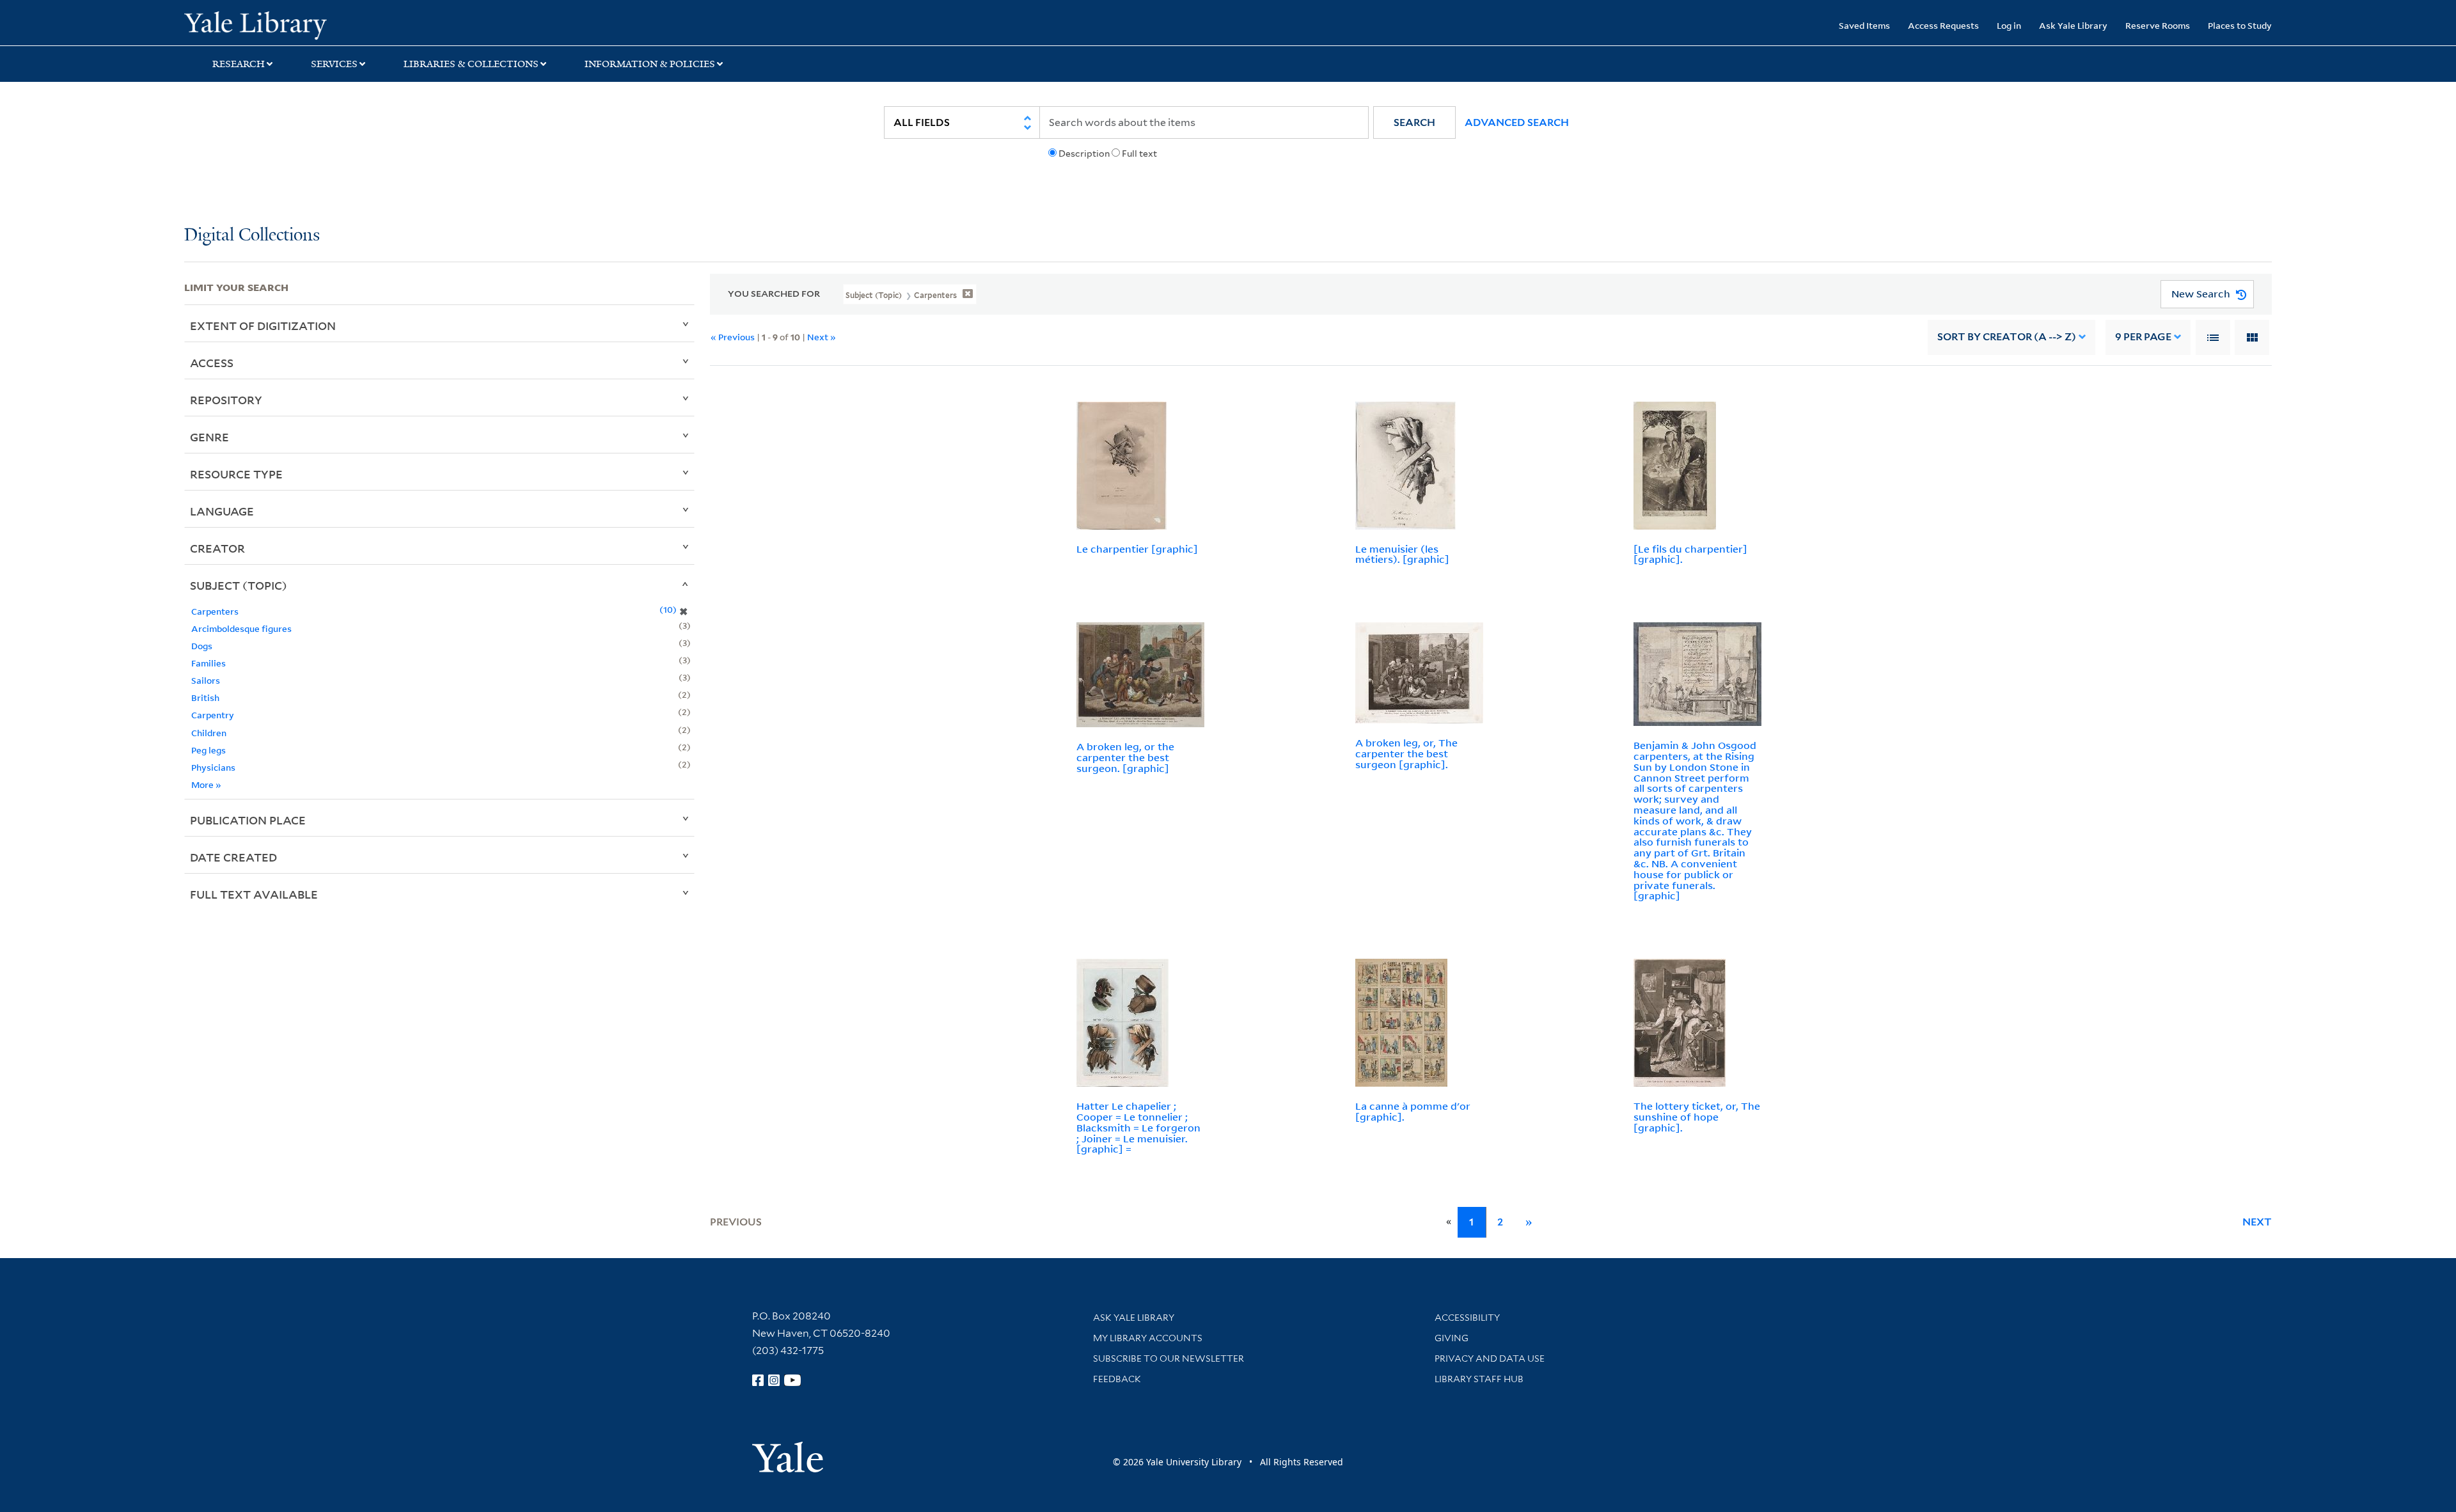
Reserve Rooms (2158, 25)
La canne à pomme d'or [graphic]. (1413, 1111)
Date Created (233, 857)
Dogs (202, 646)
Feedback (1117, 1379)
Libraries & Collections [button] (471, 64)
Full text (1139, 154)
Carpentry (213, 715)
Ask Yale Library (2073, 25)
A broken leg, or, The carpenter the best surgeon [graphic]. (1406, 753)
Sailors (206, 680)
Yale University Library (341, 24)
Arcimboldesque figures (241, 628)
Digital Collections (252, 236)
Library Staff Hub (1479, 1379)
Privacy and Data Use (1490, 1358)
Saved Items (1864, 25)
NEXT (2257, 1222)
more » (206, 784)
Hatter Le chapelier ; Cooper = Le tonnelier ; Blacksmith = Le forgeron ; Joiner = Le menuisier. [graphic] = (1138, 1127)
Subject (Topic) (239, 585)
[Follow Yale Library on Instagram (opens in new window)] (774, 1380)
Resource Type (236, 474)
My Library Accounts (1148, 1338)
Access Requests (1943, 25)
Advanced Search (1517, 122)
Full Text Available (254, 894)
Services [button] (334, 64)
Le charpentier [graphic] (1137, 549)
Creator (217, 548)
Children (209, 733)
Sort (2007, 337)
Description (1084, 154)
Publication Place (248, 820)
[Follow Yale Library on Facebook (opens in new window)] (758, 1380)
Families (209, 663)
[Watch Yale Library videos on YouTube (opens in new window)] (792, 1380)
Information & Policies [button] (650, 64)
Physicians (213, 767)
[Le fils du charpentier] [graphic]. (1690, 554)
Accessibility (1467, 1318)
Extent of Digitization (263, 326)
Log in (2009, 25)
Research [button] (239, 64)
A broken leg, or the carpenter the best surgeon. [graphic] (1125, 757)
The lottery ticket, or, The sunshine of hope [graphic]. (1697, 1117)
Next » (822, 337)
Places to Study (2240, 25)
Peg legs (209, 750)
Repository (226, 400)
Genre (209, 437)
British (205, 697)
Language (222, 511)
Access (212, 363)
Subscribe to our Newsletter (1169, 1358)
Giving (1452, 1338)
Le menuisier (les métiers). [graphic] (1402, 554)
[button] (1414, 122)
